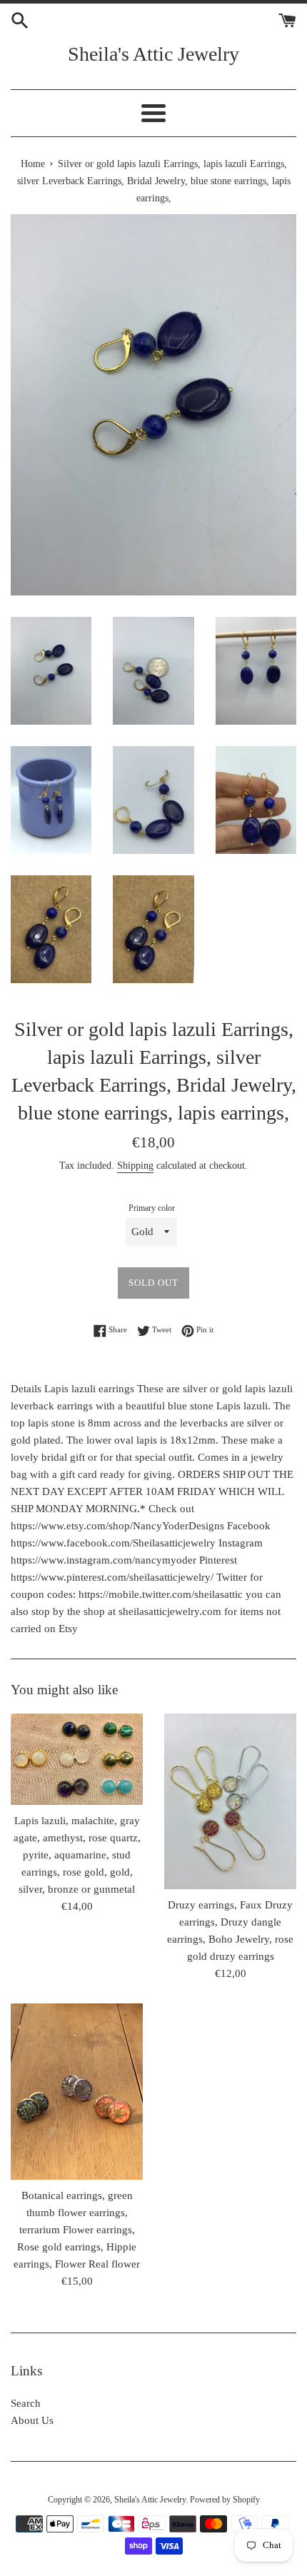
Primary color (152, 1208)
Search (26, 2403)
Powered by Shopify (225, 2500)
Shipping (135, 1166)
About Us (32, 2420)
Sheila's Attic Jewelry (153, 54)
